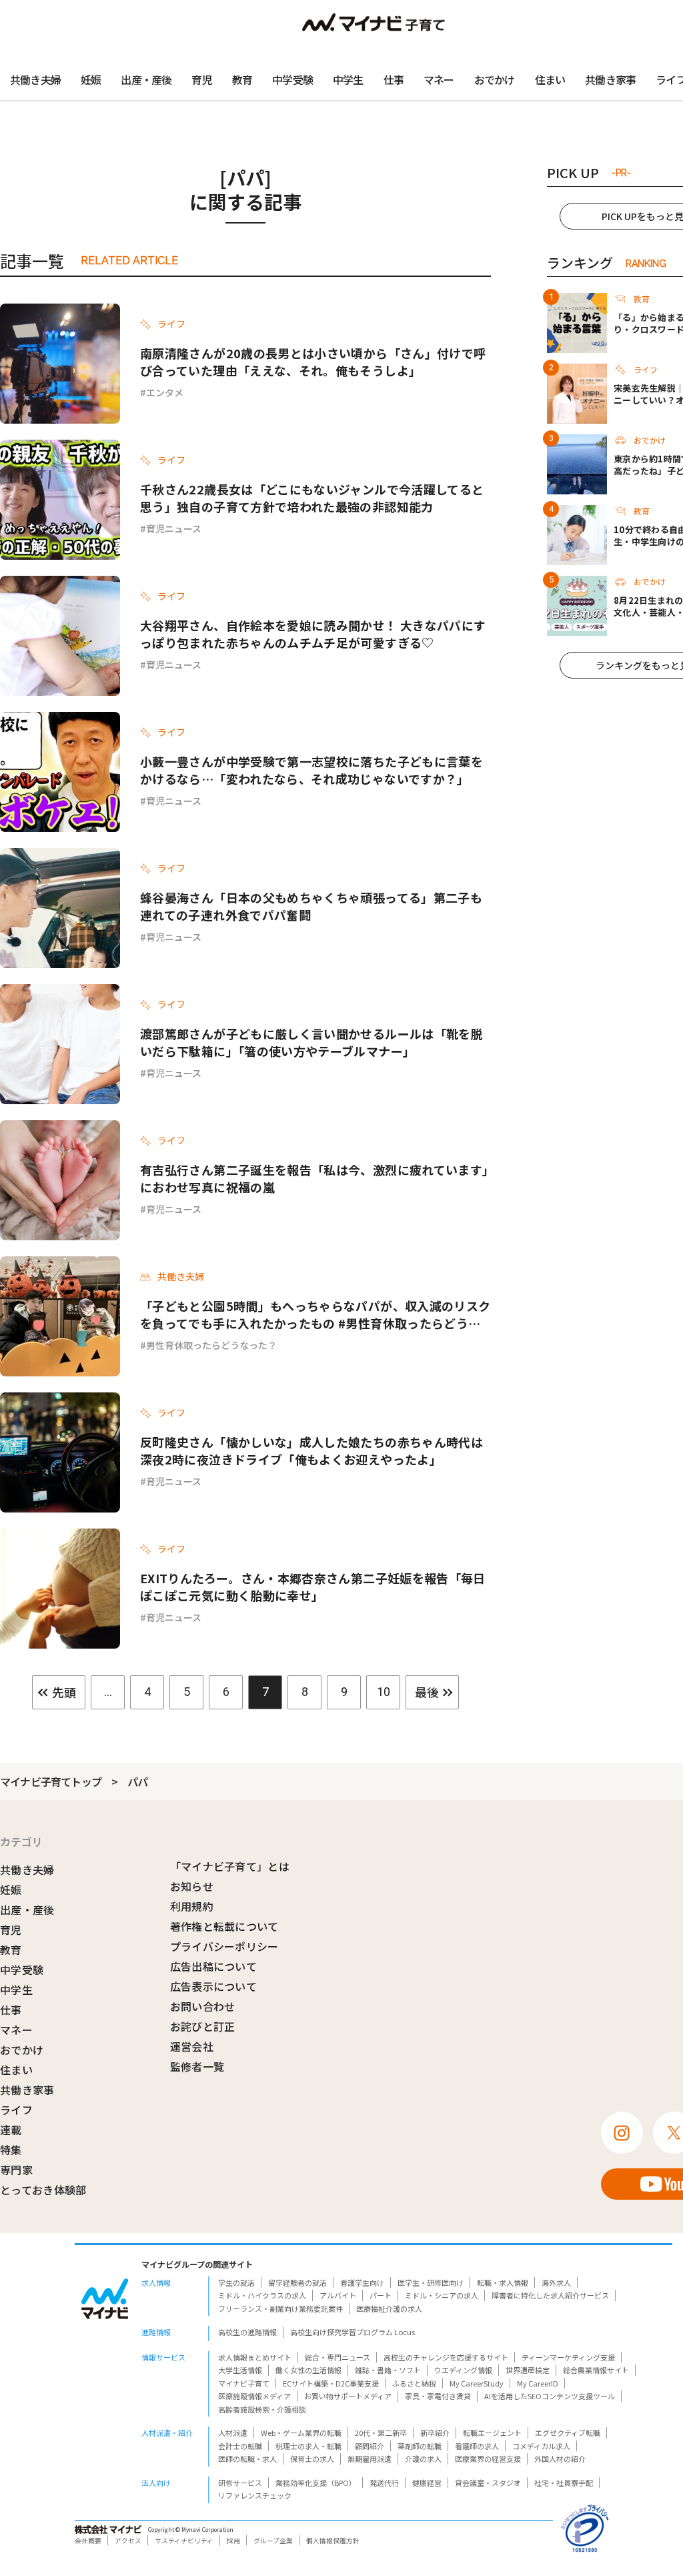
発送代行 (384, 2483)
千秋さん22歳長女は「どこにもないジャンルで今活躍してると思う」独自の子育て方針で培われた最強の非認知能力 (312, 498)
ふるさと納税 (414, 2383)
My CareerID (538, 2383)
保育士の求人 (312, 2459)
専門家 (16, 2170)
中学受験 (292, 79)
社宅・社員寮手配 (564, 2483)
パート (381, 2295)
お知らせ (192, 1886)
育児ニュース (174, 528)
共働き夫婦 (35, 79)
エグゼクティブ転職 (568, 2433)
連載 (11, 2130)
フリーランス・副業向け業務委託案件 (280, 2308)
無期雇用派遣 (370, 2459)
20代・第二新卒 (381, 2433)
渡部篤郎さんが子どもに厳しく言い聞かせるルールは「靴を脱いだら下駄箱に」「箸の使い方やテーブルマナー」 (311, 1042)
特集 (11, 2150)
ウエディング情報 (463, 2370)
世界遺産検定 (528, 2370)
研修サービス (240, 2483)
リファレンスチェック (255, 2495)
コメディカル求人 (541, 2446)
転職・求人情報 (503, 2282)
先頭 (64, 1692)
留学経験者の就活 (297, 2282)
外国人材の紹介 (560, 2459)
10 (384, 1692)
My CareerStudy (477, 2383)
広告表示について (214, 1986)
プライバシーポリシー (224, 1946)
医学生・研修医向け (431, 2282)
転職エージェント (492, 2433)
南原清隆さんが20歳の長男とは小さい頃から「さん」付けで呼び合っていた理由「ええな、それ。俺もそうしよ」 (313, 362)
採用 (233, 2541)
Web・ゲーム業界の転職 (301, 2433)
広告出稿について (214, 1966)
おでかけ (495, 79)
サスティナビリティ (184, 2541)
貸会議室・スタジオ (488, 2483)
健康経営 (427, 2483)
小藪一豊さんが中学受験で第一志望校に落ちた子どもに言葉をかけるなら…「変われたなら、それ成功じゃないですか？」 (311, 770)
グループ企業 (273, 2541)
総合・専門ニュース (337, 2357)
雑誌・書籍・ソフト (388, 2370)
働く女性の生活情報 (308, 2370)
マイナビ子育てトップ (51, 1781)
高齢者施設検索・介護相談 (262, 2409)
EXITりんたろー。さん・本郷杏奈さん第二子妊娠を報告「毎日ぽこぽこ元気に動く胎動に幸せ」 (313, 1587)
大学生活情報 (240, 2370)
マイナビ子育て (244, 2383)
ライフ (16, 2110)
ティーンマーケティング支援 (568, 2357)
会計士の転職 (240, 2446)
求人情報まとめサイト (255, 2357)
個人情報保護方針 (333, 2541)
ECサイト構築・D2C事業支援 (331, 2383)
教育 (242, 79)
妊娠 (91, 79)
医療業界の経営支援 (488, 2459)
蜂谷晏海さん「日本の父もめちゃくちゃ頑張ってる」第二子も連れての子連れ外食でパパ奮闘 (311, 906)
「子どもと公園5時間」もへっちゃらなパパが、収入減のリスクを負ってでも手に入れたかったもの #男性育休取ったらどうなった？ (315, 1314)
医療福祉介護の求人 (389, 2308)
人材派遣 (233, 2433)
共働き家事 (610, 79)
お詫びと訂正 (203, 2026)
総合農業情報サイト (596, 2370)
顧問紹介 (370, 2446)
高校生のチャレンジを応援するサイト (446, 2357)
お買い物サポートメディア (348, 2396)
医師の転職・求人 (247, 2459)
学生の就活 (236, 2282)
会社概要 (88, 2541)
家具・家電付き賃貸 (438, 2396)
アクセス (128, 2541)
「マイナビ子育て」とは (230, 1866)
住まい (550, 79)
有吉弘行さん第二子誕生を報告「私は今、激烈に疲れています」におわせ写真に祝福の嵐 (314, 1178)
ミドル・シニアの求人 (442, 2295)
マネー (439, 79)
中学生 (348, 79)
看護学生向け (362, 2282)
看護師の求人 (477, 2446)
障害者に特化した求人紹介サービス (550, 2295)
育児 (201, 79)
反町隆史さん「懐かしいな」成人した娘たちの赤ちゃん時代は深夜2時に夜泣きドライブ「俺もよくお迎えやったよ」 (311, 1450)
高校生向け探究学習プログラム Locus (353, 2332)
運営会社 (192, 2046)
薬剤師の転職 (420, 2446)
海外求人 (556, 2282)
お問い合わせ (203, 2006)
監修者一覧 (197, 2066)
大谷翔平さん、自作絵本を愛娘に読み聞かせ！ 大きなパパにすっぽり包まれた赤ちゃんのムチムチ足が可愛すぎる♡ (313, 634)
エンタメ (165, 392)
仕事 (394, 79)
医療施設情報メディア (254, 2396)
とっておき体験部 (43, 2190)
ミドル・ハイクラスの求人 (262, 2295)
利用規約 (192, 1906)
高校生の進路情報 (247, 2332)
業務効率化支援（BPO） (316, 2483)
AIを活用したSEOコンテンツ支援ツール (550, 2396)
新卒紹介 (435, 2433)
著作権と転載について (224, 1926)
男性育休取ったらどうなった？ (211, 1345)
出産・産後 (146, 79)
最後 (427, 1692)
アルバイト (338, 2295)
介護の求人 (423, 2459)
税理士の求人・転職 (308, 2446)
